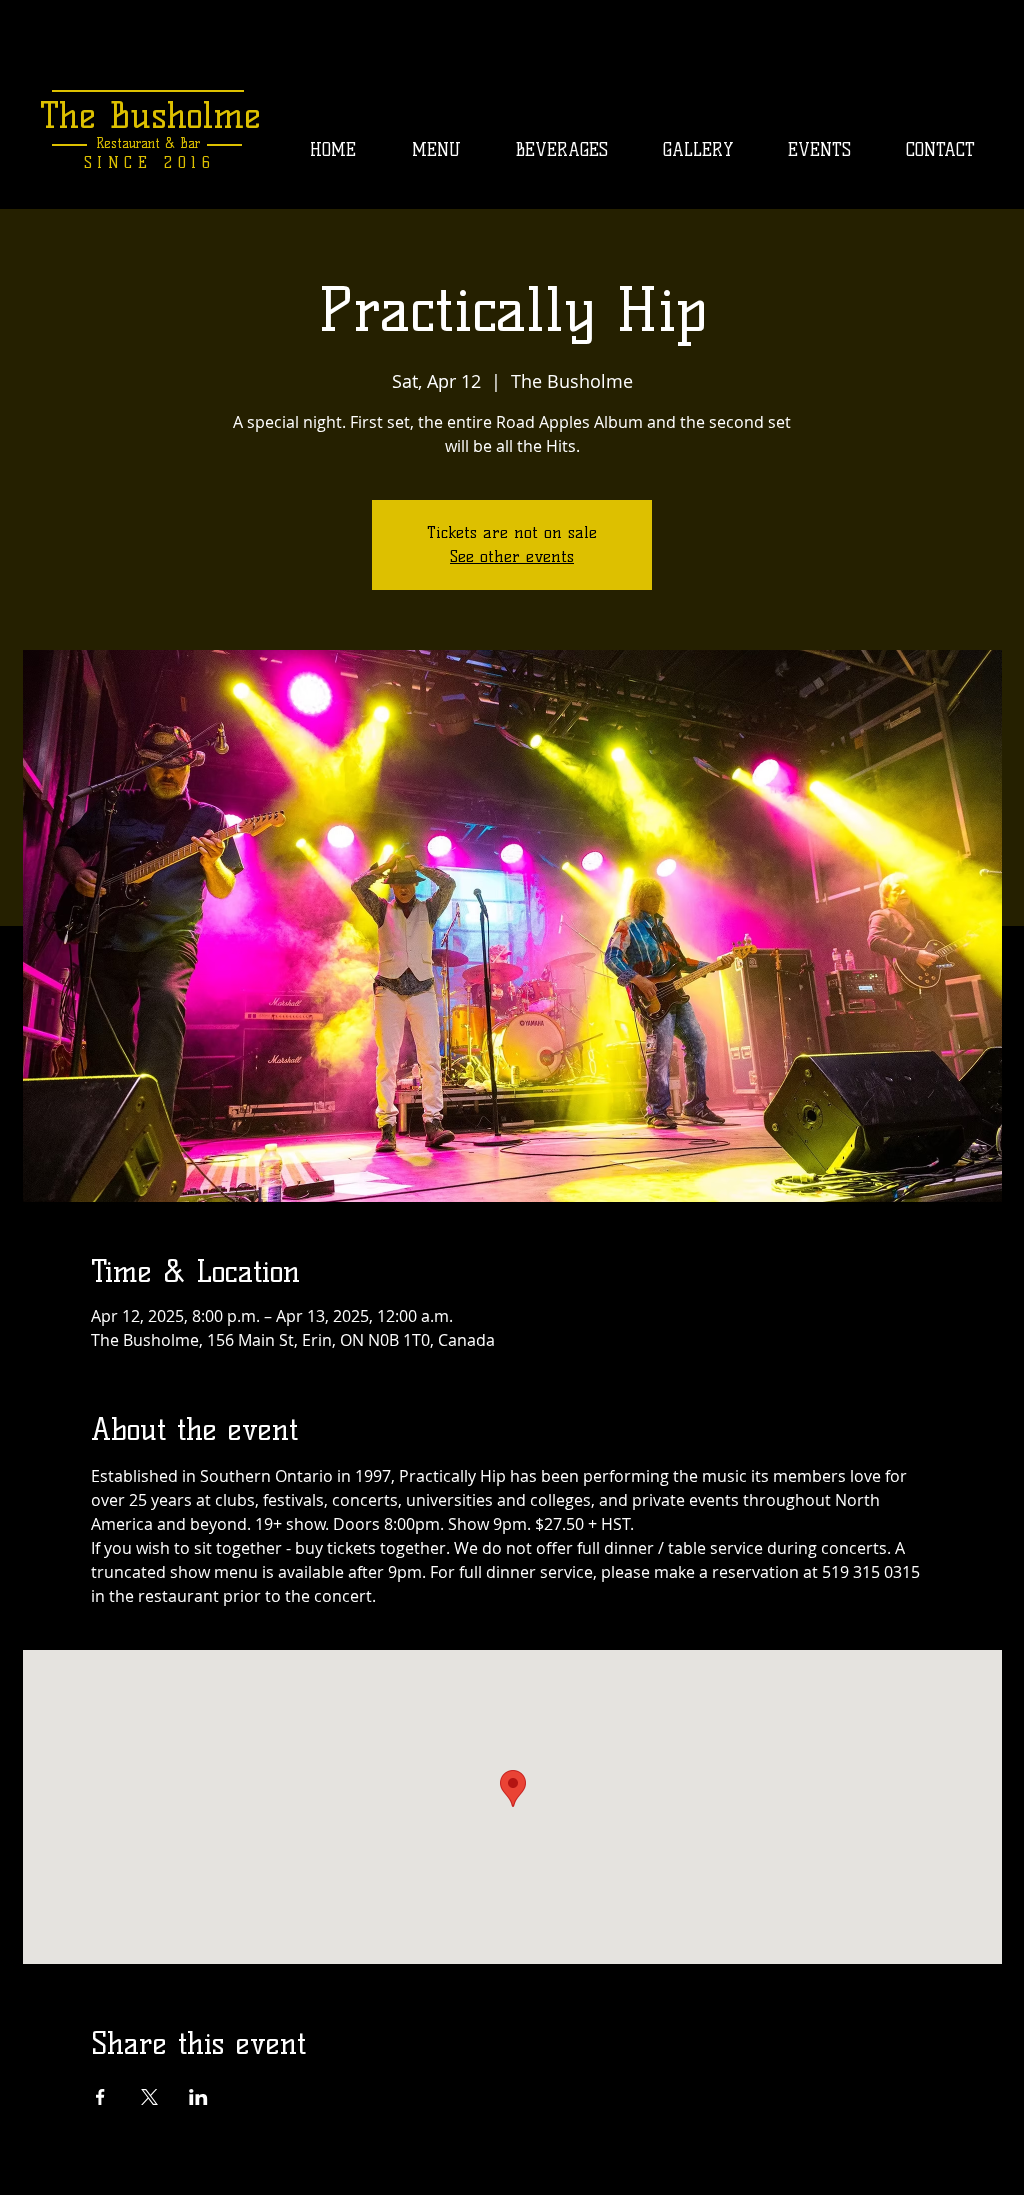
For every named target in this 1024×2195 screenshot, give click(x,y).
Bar (187, 143)
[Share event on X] (149, 2097)
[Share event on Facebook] (100, 2097)
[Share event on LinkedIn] (198, 2097)
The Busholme (150, 115)
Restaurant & (135, 143)
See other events (512, 556)
